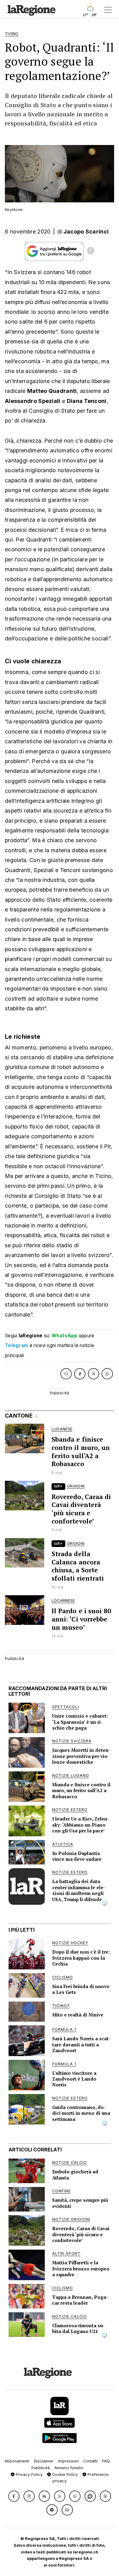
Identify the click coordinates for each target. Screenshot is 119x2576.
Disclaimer (44, 2461)
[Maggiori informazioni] (91, 252)
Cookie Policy (64, 2475)
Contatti (90, 2461)
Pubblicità (41, 2468)
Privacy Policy (29, 2475)
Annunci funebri (69, 2468)
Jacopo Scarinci (86, 232)
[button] (14, 2496)
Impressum (69, 2461)
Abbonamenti (17, 2461)
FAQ (106, 2461)
